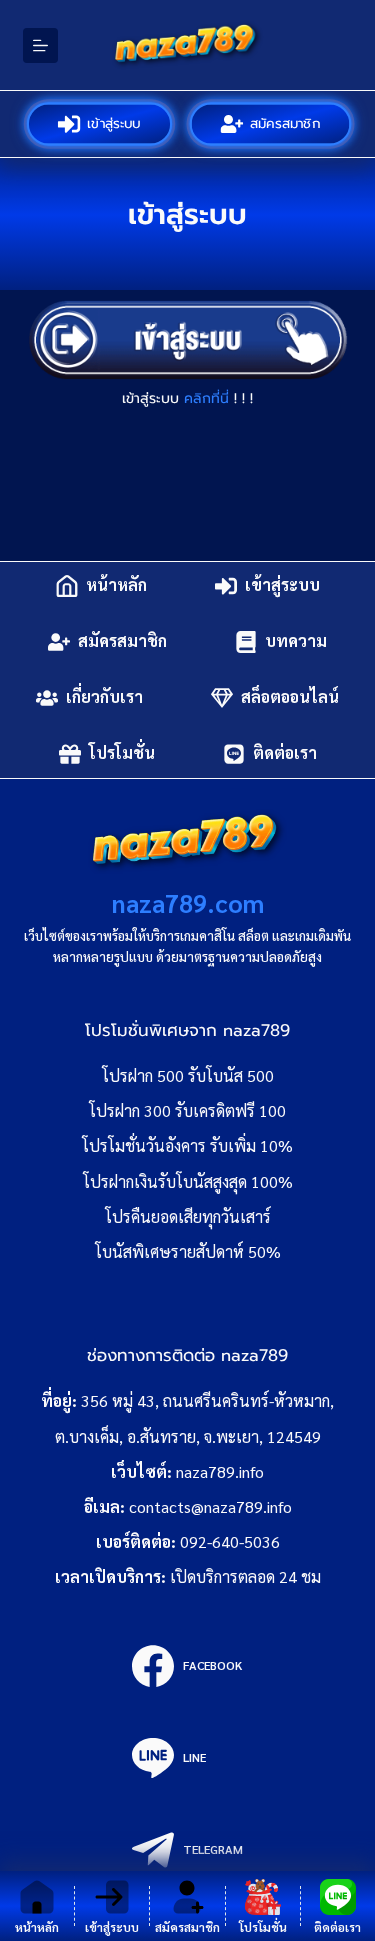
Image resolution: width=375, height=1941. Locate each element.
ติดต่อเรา (285, 753)
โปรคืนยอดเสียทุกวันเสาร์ (188, 1216)
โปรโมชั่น (122, 753)
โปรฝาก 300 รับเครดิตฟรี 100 (187, 1110)
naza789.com (188, 902)
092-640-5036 (230, 1541)
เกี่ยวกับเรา (104, 697)
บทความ (296, 641)
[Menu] (40, 45)
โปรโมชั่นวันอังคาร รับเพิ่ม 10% (187, 1145)
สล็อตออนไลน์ (290, 697)
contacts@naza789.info (210, 1506)
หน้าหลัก (116, 585)
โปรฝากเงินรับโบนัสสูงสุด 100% (188, 1181)
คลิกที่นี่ (206, 398)
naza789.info (220, 1471)
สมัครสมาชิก (285, 123)
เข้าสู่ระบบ (115, 123)
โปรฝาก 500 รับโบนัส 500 (188, 1075)
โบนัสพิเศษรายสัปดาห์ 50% (188, 1251)
